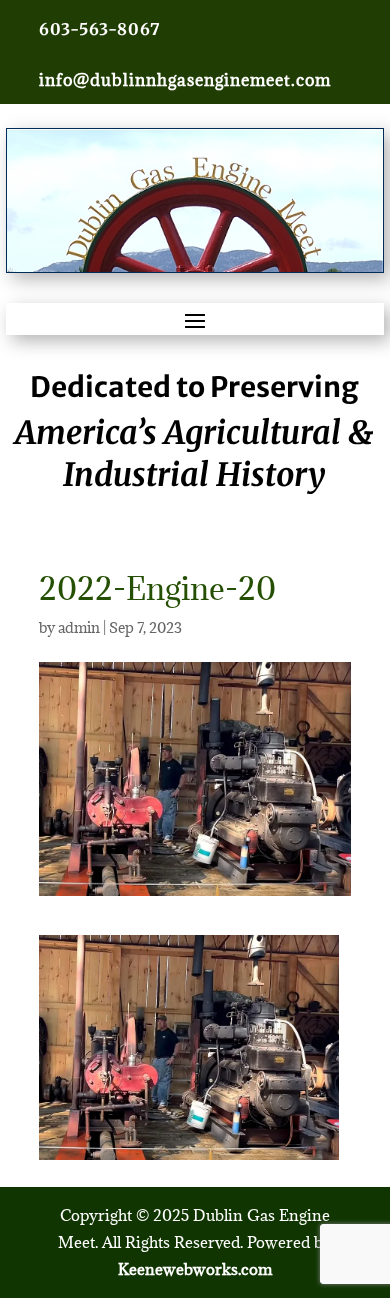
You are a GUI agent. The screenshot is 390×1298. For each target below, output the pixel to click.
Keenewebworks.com (195, 1269)
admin (79, 627)
